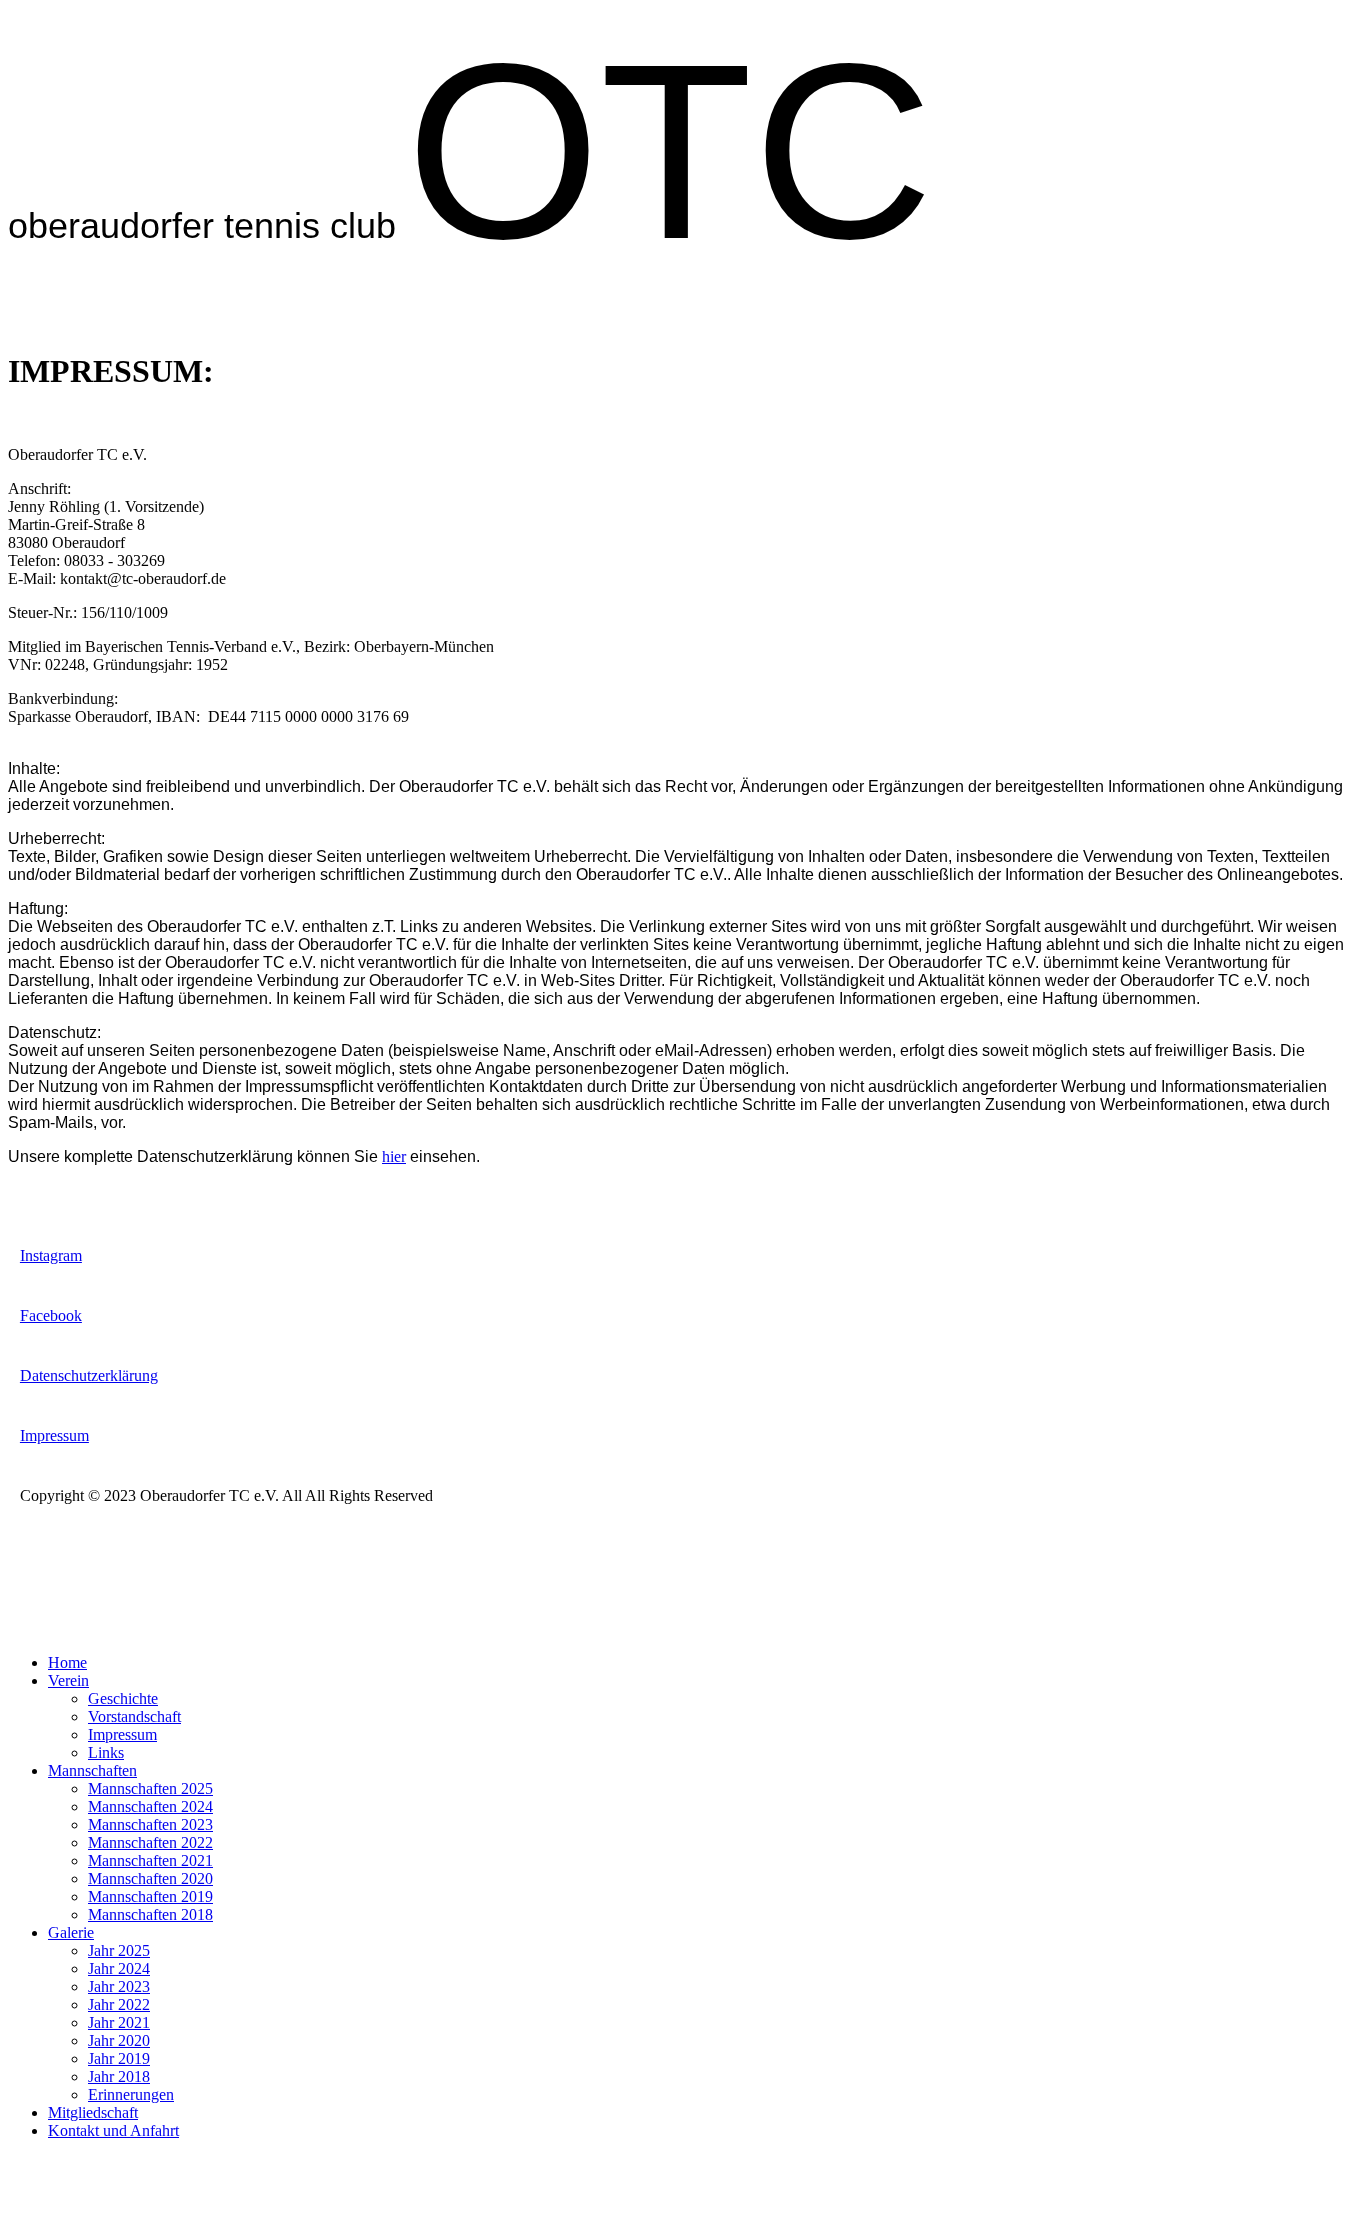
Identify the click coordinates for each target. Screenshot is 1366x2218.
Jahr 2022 (119, 2004)
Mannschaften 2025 (150, 1788)
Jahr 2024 (119, 1968)
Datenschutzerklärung (89, 1375)
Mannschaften (92, 1770)
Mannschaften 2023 (150, 1824)
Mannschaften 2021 (150, 1860)
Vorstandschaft (134, 1716)
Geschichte (123, 1698)
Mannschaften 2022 (150, 1842)
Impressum (54, 1435)
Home (67, 1662)
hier (394, 1156)
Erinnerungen (131, 2094)
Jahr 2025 (119, 1950)
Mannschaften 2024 (150, 1806)
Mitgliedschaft (93, 2112)
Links (106, 1752)
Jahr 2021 (119, 2022)
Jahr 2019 (119, 2058)
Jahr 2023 (119, 1986)
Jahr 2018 (119, 2076)
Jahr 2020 (119, 2040)
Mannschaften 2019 (150, 1896)
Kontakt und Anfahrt (113, 2130)
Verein (68, 1680)
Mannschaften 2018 (150, 1914)
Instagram (51, 1255)
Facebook (51, 1315)
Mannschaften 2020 (150, 1878)
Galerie (71, 1932)
